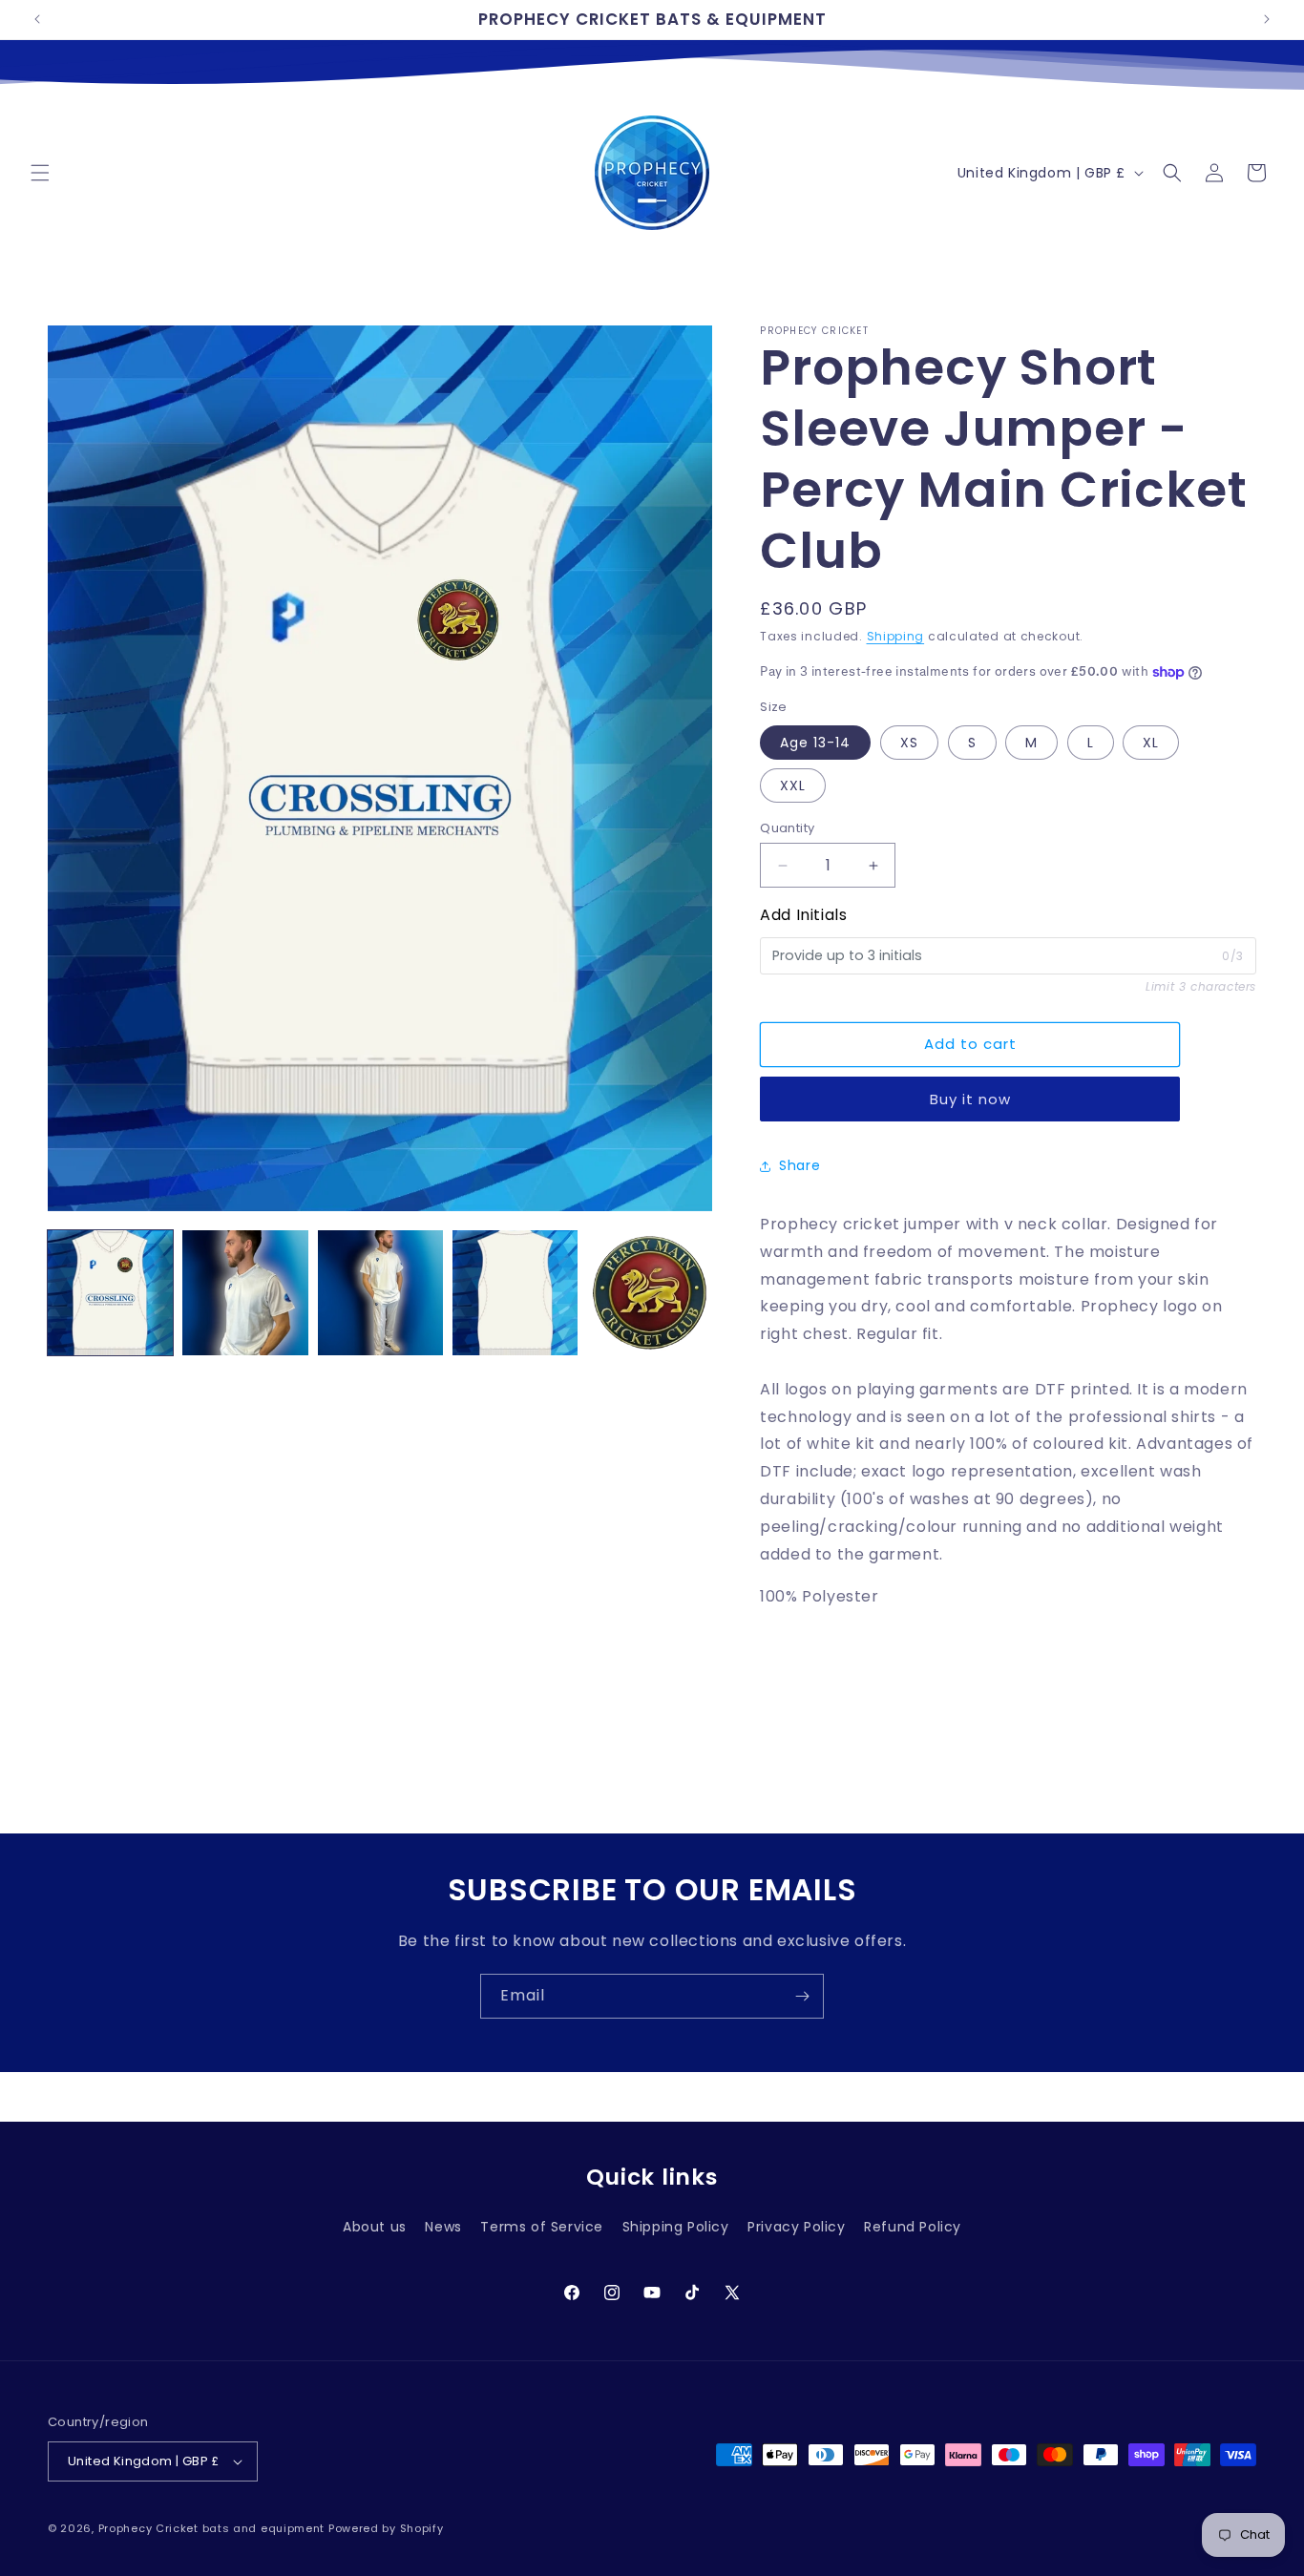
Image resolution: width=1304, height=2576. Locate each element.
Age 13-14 (815, 743)
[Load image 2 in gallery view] (245, 1293)
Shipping (896, 636)
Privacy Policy (796, 2227)
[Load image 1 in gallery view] (110, 1293)
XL (1151, 743)
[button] (40, 173)
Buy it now (970, 1099)
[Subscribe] (802, 1996)
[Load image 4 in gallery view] (515, 1293)
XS (909, 743)
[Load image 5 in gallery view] (650, 1293)
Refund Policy (913, 2227)
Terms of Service (542, 2227)
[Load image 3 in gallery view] (380, 1293)
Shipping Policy (676, 2227)
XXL (793, 785)
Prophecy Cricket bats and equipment (212, 2528)
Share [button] (799, 1165)
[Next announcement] (1267, 19)
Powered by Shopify (386, 2528)
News (443, 2227)
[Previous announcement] (37, 19)
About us (375, 2227)
